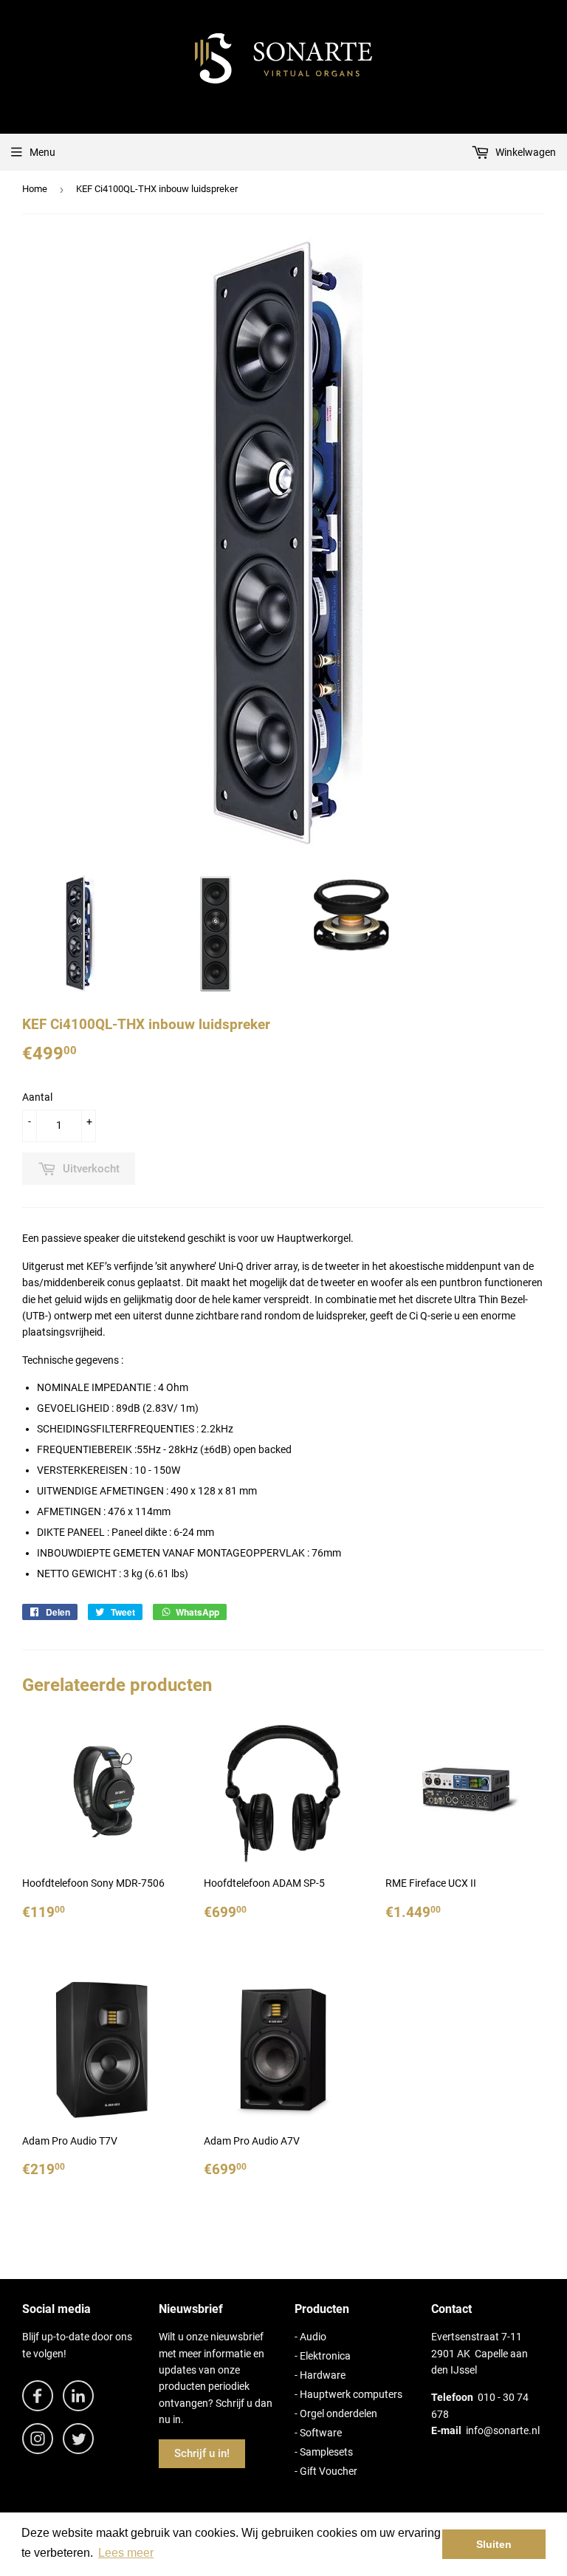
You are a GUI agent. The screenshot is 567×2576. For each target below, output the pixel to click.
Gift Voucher (329, 2471)
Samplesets (326, 2452)
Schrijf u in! (202, 2453)
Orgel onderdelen (339, 2413)
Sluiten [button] (494, 2544)
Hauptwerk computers (351, 2394)
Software (321, 2433)
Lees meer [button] (126, 2553)
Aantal (37, 1097)
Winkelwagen (525, 152)
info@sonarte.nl (503, 2430)
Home (35, 189)
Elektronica (325, 2356)
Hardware (323, 2375)
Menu (42, 152)
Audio (313, 2337)
